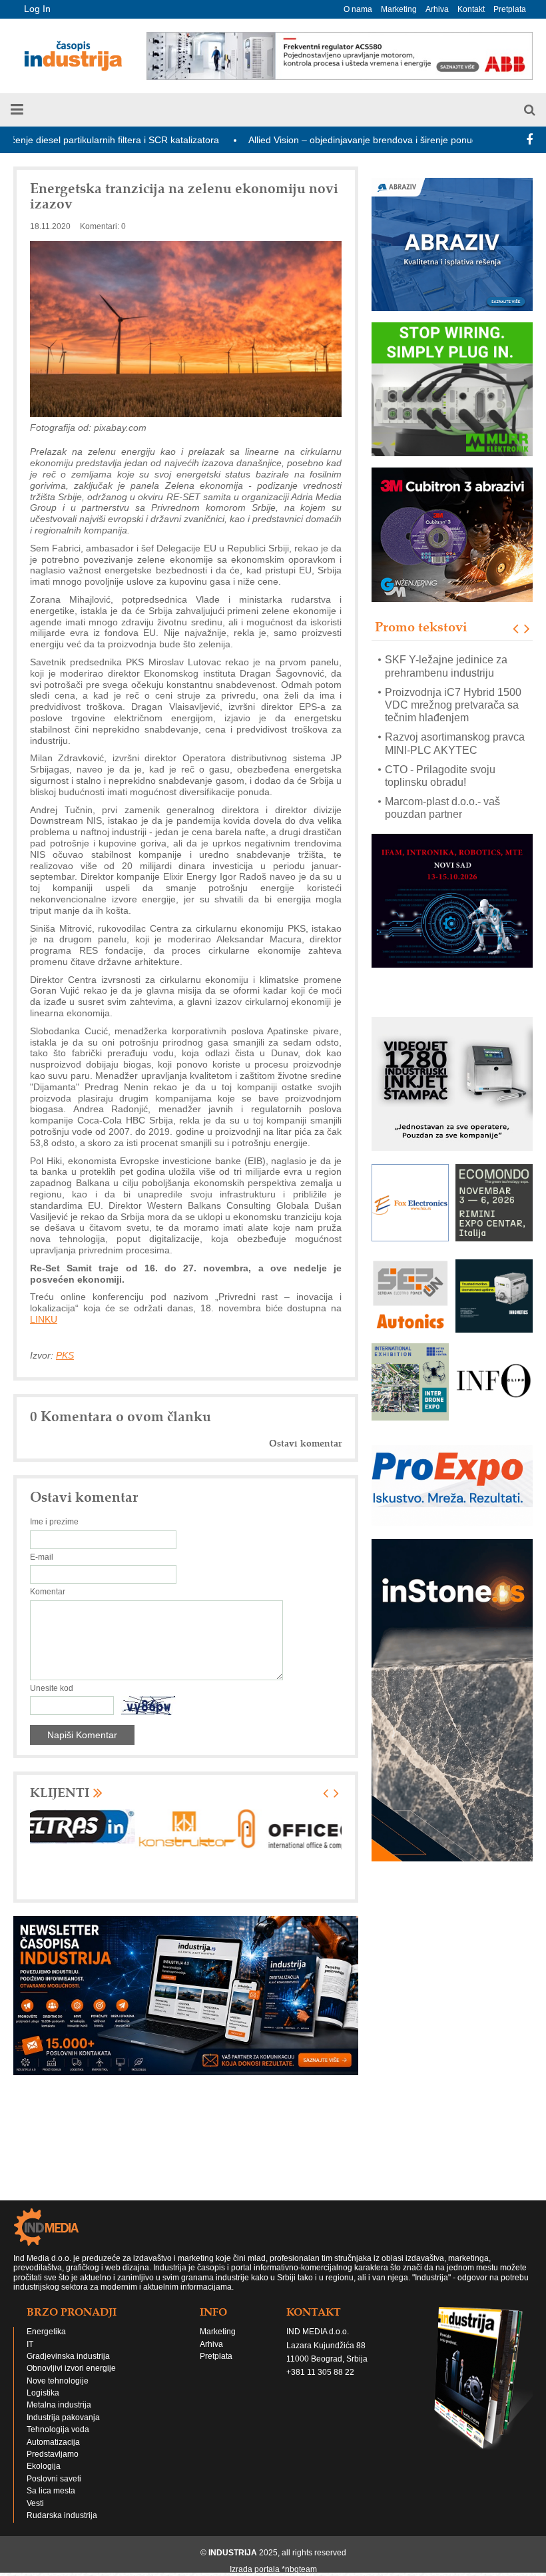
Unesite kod (52, 1688)
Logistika (43, 2393)
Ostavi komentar (305, 1444)
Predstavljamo (53, 2454)
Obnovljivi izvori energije (71, 2368)
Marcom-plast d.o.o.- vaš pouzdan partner (442, 808)
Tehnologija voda (58, 2429)
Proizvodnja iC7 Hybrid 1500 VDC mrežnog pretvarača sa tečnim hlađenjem (453, 705)
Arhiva (437, 9)
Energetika (46, 2332)
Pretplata (510, 9)
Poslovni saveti (54, 2479)
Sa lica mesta (51, 2491)
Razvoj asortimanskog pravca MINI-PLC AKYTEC (455, 744)
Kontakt (471, 9)
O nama (358, 9)
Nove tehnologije (58, 2381)
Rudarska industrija (62, 2515)
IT (30, 2344)
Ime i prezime (54, 1522)
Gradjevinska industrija (68, 2356)
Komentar (48, 1592)
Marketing (399, 9)
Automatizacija (53, 2442)
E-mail (42, 1557)
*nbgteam (299, 2569)
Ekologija (44, 2466)
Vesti (35, 2503)
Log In (37, 9)
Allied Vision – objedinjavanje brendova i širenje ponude (307, 140)
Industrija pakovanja (63, 2417)
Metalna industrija (59, 2405)
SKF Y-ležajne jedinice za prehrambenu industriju (446, 667)
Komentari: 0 (103, 226)
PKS (65, 1355)
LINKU (44, 1319)
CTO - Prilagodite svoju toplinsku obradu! (440, 776)
